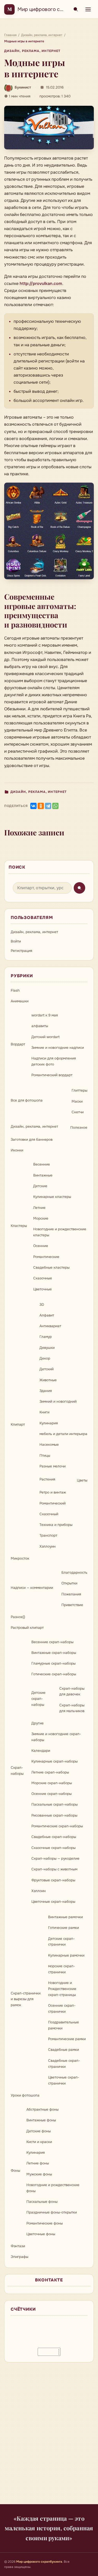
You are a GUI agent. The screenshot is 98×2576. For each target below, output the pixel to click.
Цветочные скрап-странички (64, 2080)
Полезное (79, 1128)
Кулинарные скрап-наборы (54, 1761)
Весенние (42, 1164)
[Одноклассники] (41, 806)
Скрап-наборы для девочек (72, 1691)
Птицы (45, 1456)
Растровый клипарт (27, 1628)
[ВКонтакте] (33, 806)
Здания (46, 1391)
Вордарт (18, 1044)
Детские (40, 1186)
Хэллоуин (48, 1546)
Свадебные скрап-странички (64, 2064)
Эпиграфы (19, 2257)
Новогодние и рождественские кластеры (60, 1232)
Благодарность (74, 1573)
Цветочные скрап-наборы (53, 1902)
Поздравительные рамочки (64, 2025)
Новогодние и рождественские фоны (53, 2188)
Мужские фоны (39, 2174)
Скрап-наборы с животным (54, 1869)
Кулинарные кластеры (52, 1197)
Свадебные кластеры (51, 1267)
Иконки (17, 1150)
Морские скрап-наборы (52, 1783)
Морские (41, 1218)
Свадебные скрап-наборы (54, 1837)
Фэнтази (18, 2246)
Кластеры (19, 1226)
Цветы (82, 1480)
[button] (49, 127)
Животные (48, 1380)
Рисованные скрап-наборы (54, 1815)
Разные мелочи (53, 1466)
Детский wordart (45, 1037)
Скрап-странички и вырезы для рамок (26, 1999)
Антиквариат (50, 1326)
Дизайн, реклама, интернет (32, 51)
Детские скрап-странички (61, 1942)
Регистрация (21, 951)
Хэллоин (39, 1891)
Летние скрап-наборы (50, 1772)
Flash (15, 990)
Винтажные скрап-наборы (54, 1653)
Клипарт (18, 1424)
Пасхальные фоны (42, 2202)
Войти (16, 941)
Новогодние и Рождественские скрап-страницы (62, 1989)
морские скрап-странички (62, 1969)
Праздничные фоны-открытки (52, 2212)
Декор (45, 1358)
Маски (77, 1101)
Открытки (69, 1583)
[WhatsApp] (55, 806)
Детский (47, 1369)
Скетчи (78, 1112)
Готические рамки (64, 1928)
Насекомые (49, 1445)
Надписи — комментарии (32, 1588)
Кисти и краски (39, 2142)
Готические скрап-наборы (54, 1674)
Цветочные (42, 1289)
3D (42, 1305)
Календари (41, 1751)
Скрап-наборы (17, 1771)
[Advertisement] (49, 2436)
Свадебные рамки (64, 2050)
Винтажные (43, 1175)
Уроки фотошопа (25, 2095)
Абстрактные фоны (42, 2109)
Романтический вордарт (52, 1075)
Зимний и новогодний (58, 1401)
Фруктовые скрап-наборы (53, 1880)
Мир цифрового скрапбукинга (54, 9)
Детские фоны (39, 2131)
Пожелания (71, 1594)
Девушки (47, 1348)
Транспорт (48, 1535)
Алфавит (47, 1315)
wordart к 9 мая (45, 1015)
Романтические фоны (45, 2223)
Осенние (41, 1246)
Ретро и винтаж (53, 1492)
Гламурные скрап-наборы (53, 1663)
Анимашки (20, 1001)
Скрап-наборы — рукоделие (55, 1858)
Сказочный (49, 1514)
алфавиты (40, 1026)
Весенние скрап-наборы (52, 1642)
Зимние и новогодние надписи (58, 1048)
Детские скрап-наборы (38, 1699)
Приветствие (72, 1605)
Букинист (23, 87)
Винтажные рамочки (65, 1917)
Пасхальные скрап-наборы (54, 1804)
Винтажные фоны (41, 2120)
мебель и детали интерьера (63, 1434)
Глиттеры (79, 1090)
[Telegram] (48, 806)
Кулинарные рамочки (66, 1955)
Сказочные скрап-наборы (53, 1848)
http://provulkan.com (41, 283)
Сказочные (43, 1278)
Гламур (46, 1337)
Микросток (20, 1558)
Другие (38, 1723)
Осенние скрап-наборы (51, 1794)
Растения (47, 1479)
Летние (39, 1208)
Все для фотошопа (27, 1100)
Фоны (15, 2171)
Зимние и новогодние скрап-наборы (56, 1737)
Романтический (53, 1503)
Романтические (46, 1257)
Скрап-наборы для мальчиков (72, 1708)
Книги (44, 1412)
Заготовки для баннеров (32, 1140)
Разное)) (18, 1617)
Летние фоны (38, 2163)
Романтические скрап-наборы (57, 1826)
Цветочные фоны (41, 2234)
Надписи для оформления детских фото (54, 1061)
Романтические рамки (67, 2039)
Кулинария (49, 1423)
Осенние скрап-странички (62, 2009)
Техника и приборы (56, 1525)
